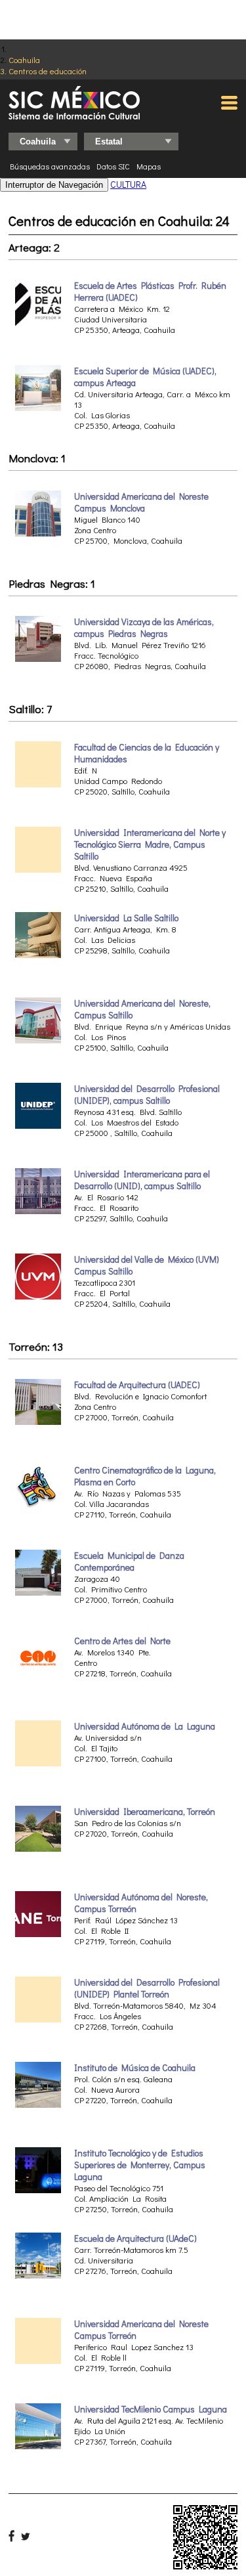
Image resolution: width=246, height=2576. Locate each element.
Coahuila (24, 59)
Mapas (149, 166)
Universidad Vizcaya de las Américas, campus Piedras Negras (144, 628)
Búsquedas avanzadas (50, 166)
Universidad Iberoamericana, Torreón (145, 1812)
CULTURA (128, 184)
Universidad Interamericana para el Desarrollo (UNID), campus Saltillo (142, 1180)
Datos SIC (113, 166)
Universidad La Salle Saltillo (126, 918)
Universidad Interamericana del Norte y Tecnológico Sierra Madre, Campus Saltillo (150, 844)
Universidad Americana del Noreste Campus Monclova (141, 502)
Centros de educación (48, 71)
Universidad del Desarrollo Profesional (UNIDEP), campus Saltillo (147, 1095)
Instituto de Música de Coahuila (135, 2068)
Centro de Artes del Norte (122, 1641)
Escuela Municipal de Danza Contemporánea (129, 1561)
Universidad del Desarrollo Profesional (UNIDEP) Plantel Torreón (147, 1988)
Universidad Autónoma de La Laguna (145, 1726)
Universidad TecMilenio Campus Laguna (151, 2409)
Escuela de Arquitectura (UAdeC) (135, 2238)
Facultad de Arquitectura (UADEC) (137, 1385)
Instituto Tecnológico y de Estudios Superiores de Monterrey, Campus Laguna (140, 2165)
